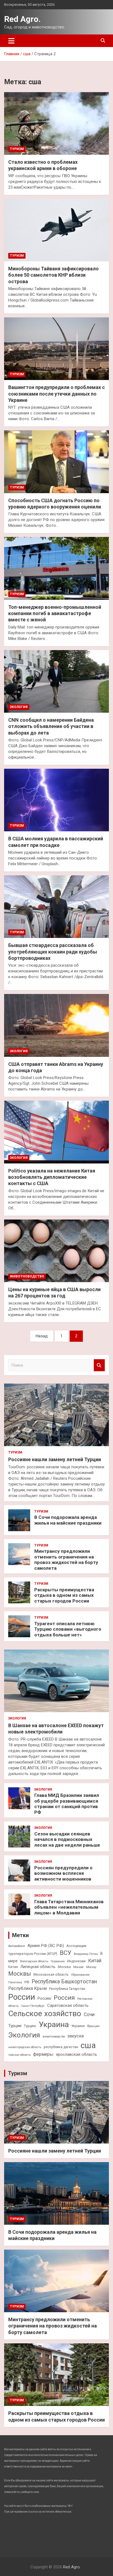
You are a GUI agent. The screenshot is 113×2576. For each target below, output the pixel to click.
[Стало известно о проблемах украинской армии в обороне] (56, 123)
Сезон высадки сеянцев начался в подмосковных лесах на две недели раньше (67, 1839)
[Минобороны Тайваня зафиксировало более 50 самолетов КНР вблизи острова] (56, 230)
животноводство (54, 2036)
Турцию (30, 2026)
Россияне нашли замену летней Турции (55, 1459)
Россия (64, 1998)
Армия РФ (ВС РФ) (46, 1946)
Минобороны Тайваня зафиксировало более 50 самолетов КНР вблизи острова (53, 275)
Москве (78, 1967)
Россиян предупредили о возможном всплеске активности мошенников (63, 1873)
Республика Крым (27, 1988)
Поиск (99, 1365)
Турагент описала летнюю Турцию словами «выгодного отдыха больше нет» (68, 1629)
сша (88, 2045)
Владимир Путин (86, 1954)
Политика (15, 1982)
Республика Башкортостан (64, 1982)
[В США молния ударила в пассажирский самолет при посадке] (56, 800)
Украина (54, 2024)
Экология (19, 707)
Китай (95, 1961)
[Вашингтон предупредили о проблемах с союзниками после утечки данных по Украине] (56, 349)
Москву (91, 1967)
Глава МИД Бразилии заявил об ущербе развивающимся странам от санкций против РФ (67, 1804)
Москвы (20, 1974)
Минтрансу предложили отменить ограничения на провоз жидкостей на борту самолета (66, 1559)
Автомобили (17, 1946)
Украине (78, 2026)
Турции (15, 2026)
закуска (76, 2036)
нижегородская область (25, 2047)
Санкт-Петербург (33, 2006)
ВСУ (66, 1953)
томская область (19, 2055)
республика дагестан (61, 2047)
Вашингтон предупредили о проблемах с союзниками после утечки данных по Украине (56, 394)
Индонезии (76, 1961)
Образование (80, 1975)
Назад (42, 1336)
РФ (27, 1982)
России (22, 1997)
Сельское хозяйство (45, 2014)
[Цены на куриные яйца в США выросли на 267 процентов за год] (56, 1251)
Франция (93, 2026)
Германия (58, 1961)
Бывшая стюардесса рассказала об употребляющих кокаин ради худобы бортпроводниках (53, 952)
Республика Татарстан (67, 1989)
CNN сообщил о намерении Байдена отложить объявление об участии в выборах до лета (51, 726)
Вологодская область (34, 1961)
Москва (64, 1967)
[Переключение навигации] (11, 41)
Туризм (17, 149)
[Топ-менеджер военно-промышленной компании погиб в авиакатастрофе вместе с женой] (56, 568)
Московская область (51, 1974)
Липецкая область (38, 1967)
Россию (44, 1998)
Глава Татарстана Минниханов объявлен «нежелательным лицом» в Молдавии (69, 1907)
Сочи (89, 2014)
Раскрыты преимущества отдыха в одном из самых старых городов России (64, 1595)
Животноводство (27, 1276)
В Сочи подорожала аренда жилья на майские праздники (68, 1520)
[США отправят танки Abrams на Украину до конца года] (56, 1026)
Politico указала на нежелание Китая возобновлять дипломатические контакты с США (52, 1177)
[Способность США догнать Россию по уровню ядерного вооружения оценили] (56, 462)
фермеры (43, 2054)
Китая (13, 1967)
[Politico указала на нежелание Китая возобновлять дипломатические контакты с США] (56, 1132)
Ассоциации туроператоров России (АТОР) (47, 1950)
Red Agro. (22, 19)
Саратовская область (68, 2005)
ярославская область (77, 2054)
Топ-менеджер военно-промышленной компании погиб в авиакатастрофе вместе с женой (55, 613)
